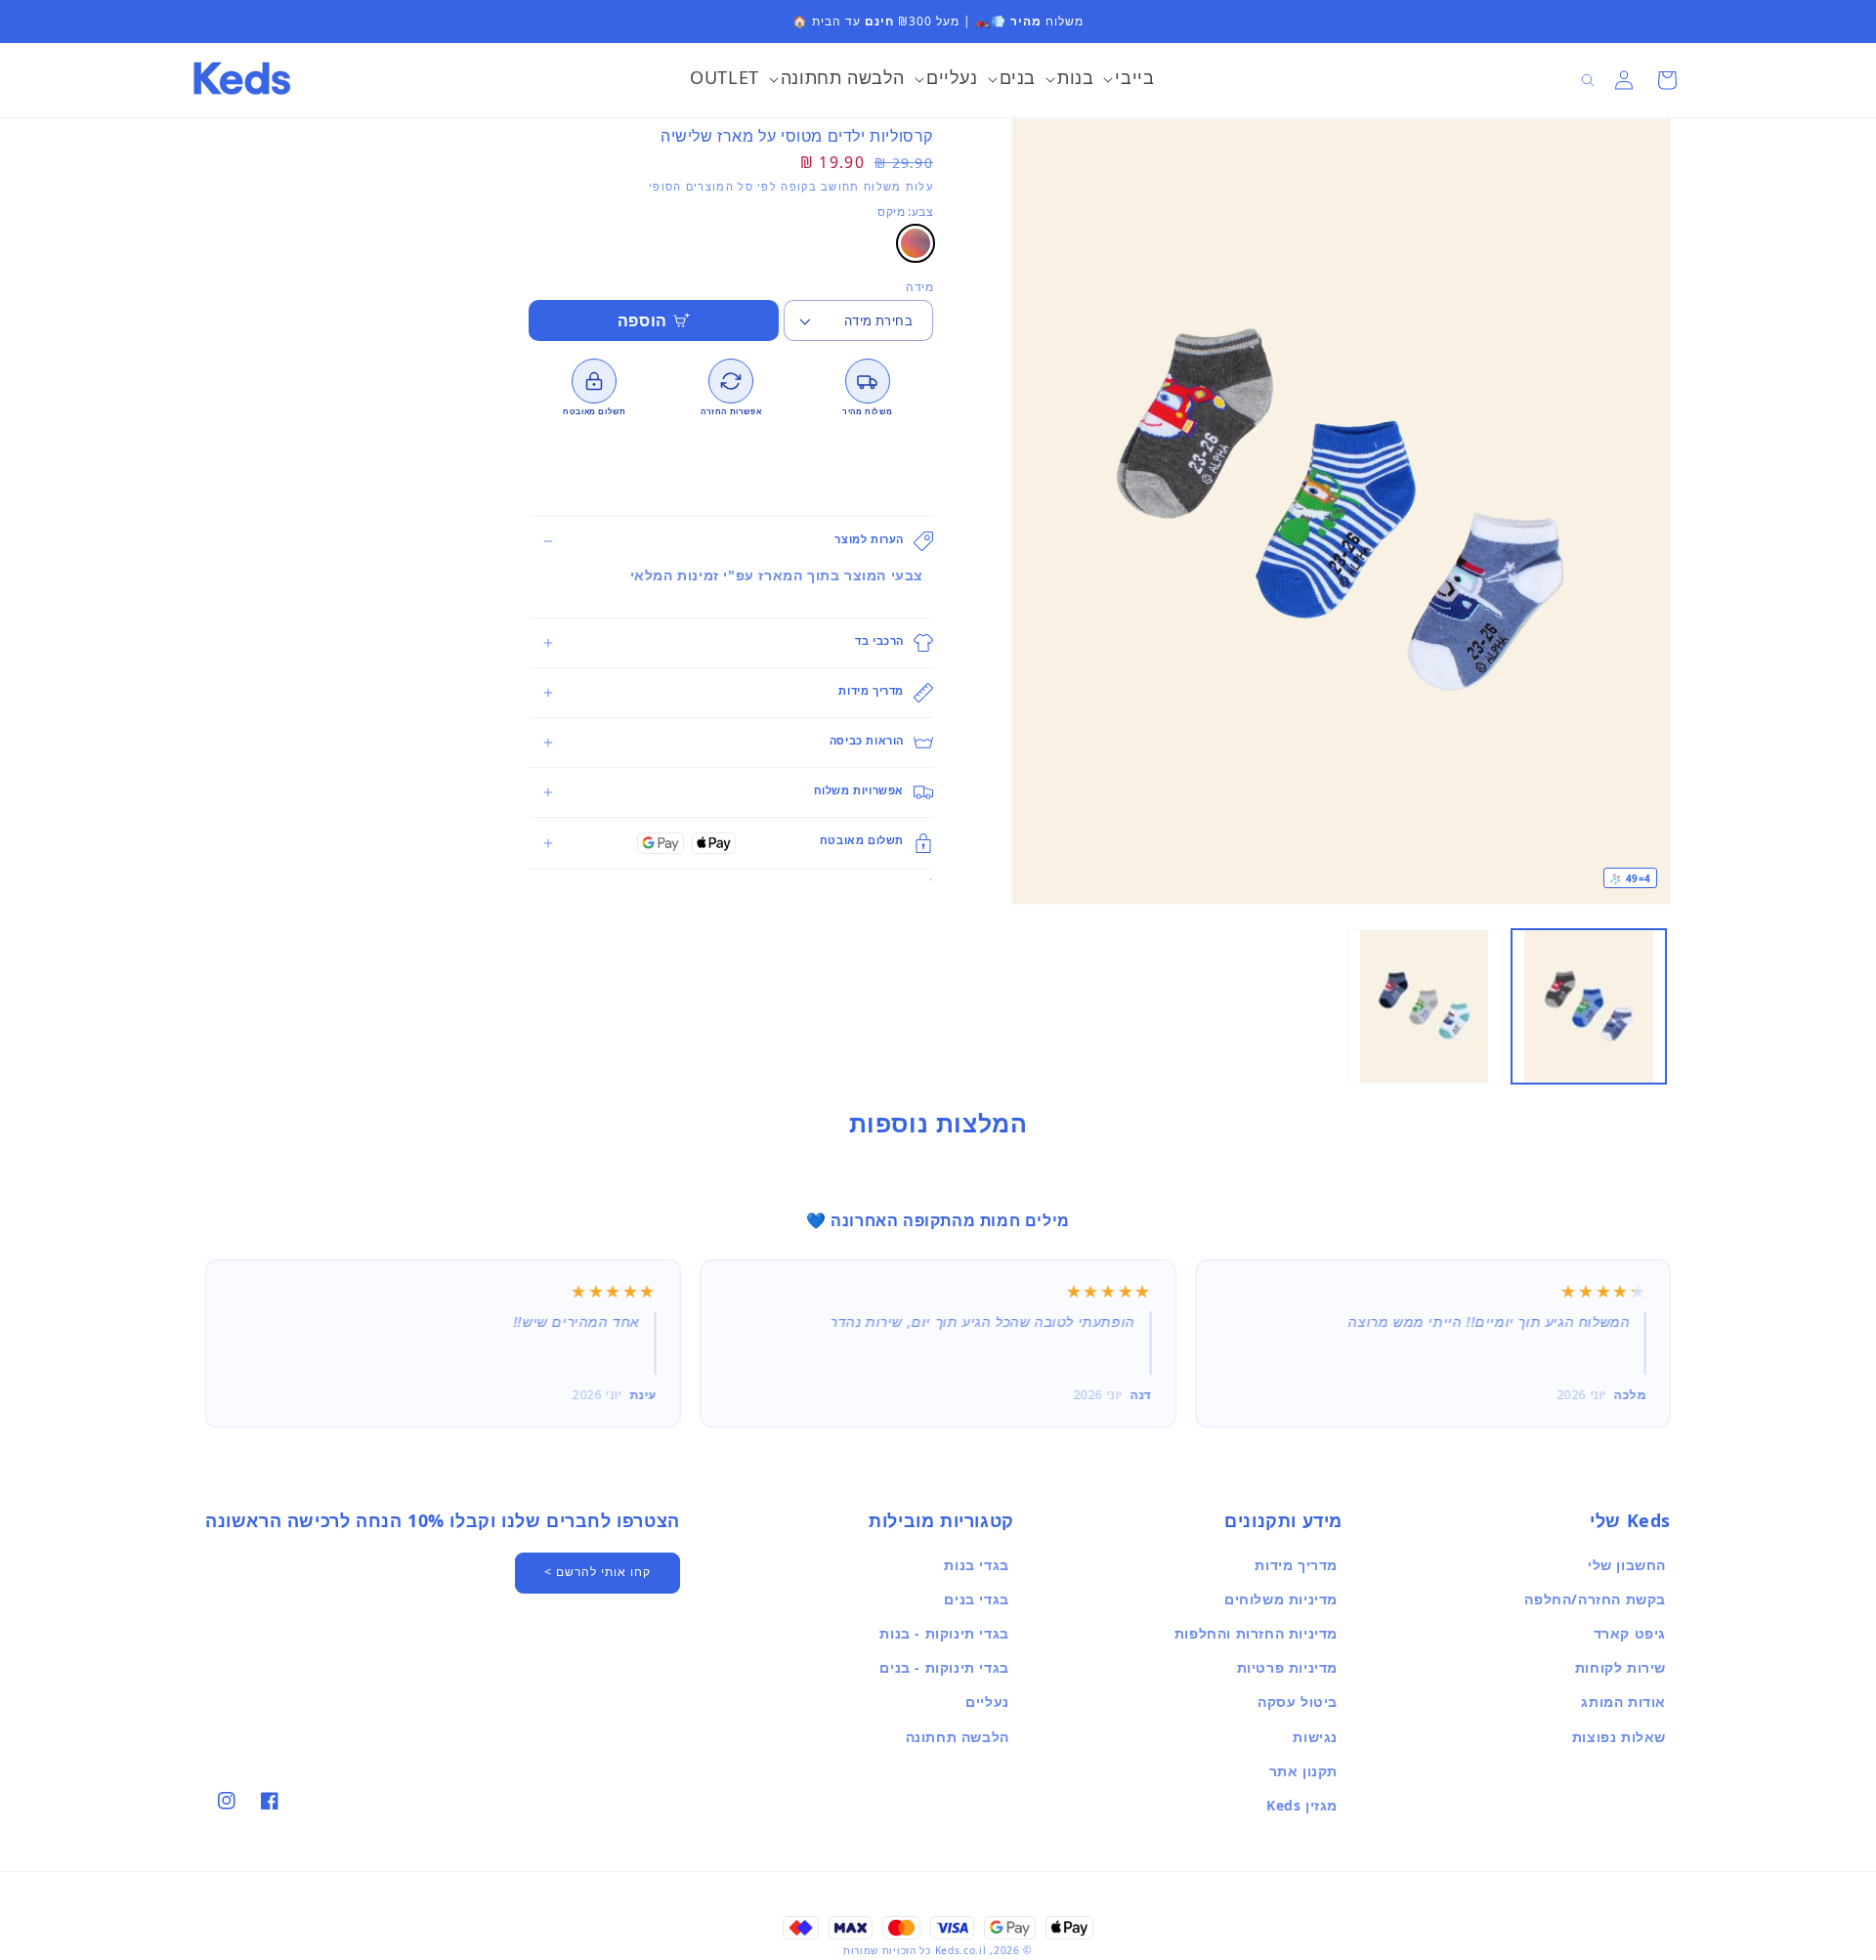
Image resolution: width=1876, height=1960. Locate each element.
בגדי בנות (976, 1565)
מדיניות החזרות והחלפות (1256, 1633)
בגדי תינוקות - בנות (944, 1633)
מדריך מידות (1296, 1565)
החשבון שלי (1627, 1565)
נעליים (987, 1702)
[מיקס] (916, 243)
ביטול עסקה (1298, 1702)
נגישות (1315, 1737)
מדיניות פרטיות (1287, 1667)
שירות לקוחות (1620, 1667)
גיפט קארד (1630, 1633)
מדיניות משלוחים (1281, 1599)
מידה (919, 287)
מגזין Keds (1302, 1805)
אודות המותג (1623, 1702)
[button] (1129, 80)
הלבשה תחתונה (958, 1737)
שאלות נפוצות (1619, 1737)
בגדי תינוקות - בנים (944, 1667)
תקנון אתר (1303, 1771)
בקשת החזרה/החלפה (1595, 1599)
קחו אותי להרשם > (597, 1572)
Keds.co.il (961, 1950)
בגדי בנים (976, 1599)
